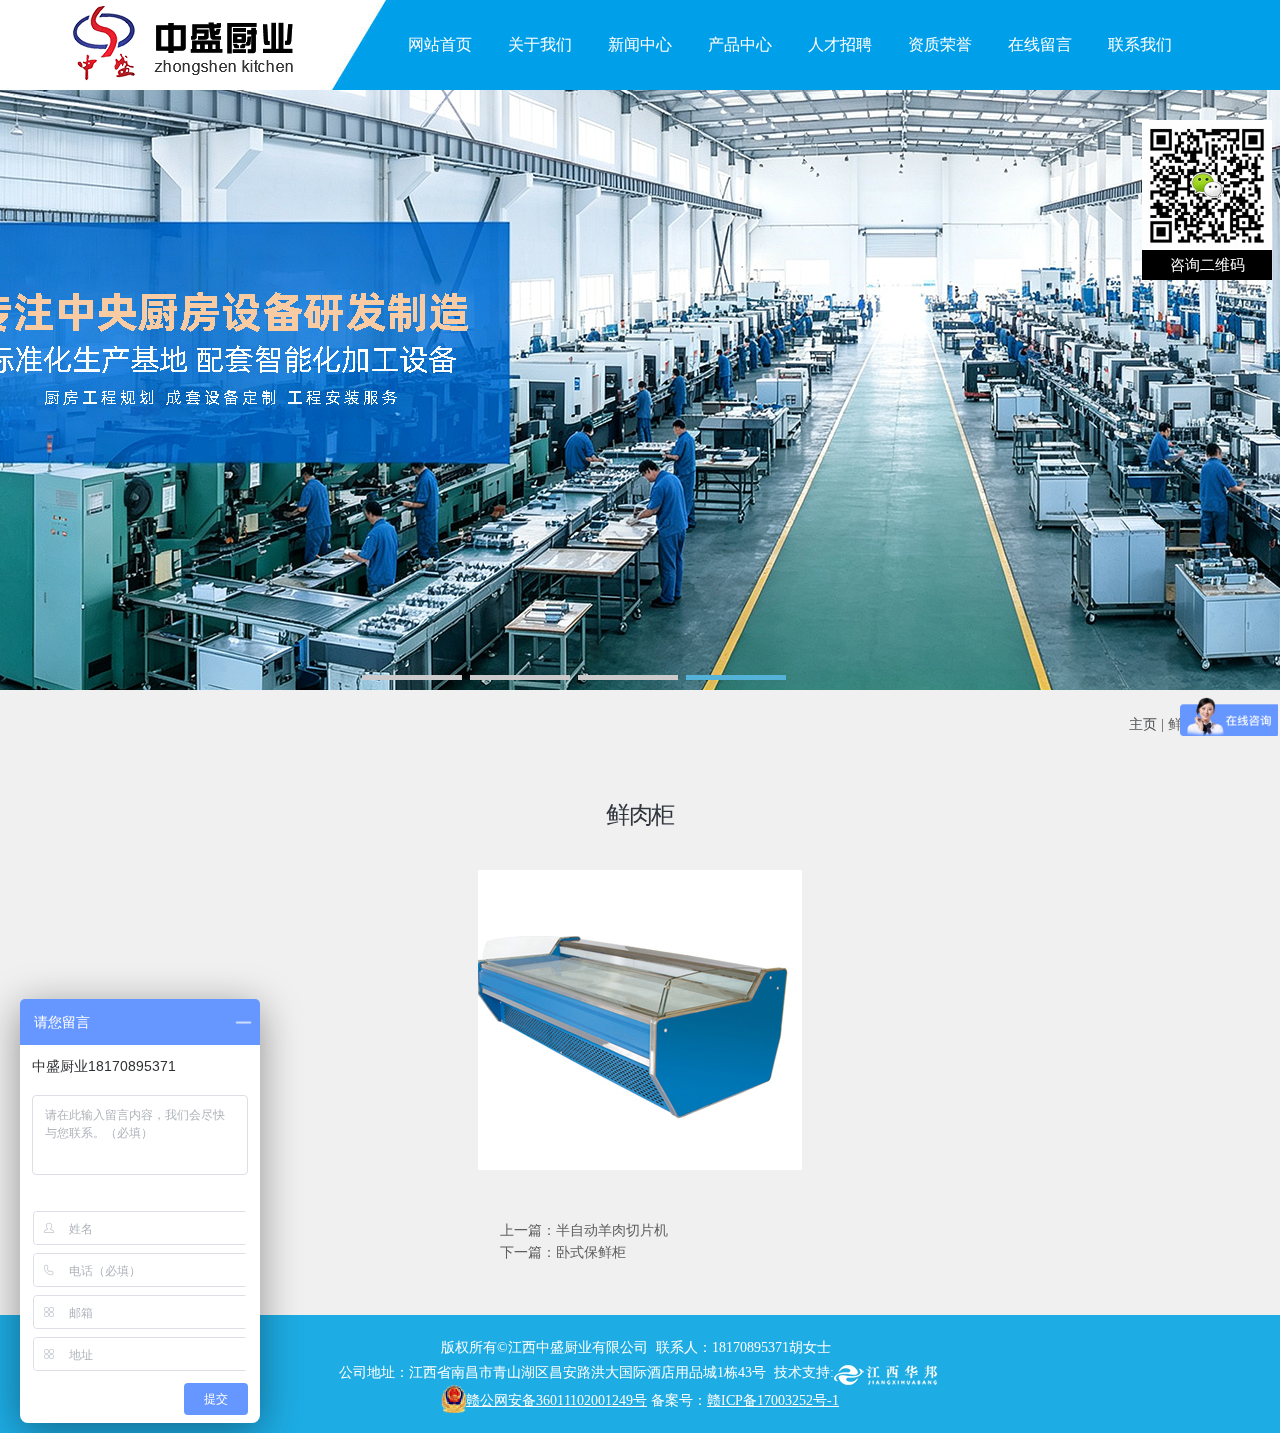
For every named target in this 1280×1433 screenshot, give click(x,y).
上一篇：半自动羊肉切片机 (584, 1230)
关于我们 (540, 44)
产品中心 (740, 44)
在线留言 (1040, 44)
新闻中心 (640, 44)
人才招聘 (840, 44)
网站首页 (440, 44)
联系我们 (1140, 44)
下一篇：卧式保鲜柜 (563, 1252)
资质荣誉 (940, 44)
